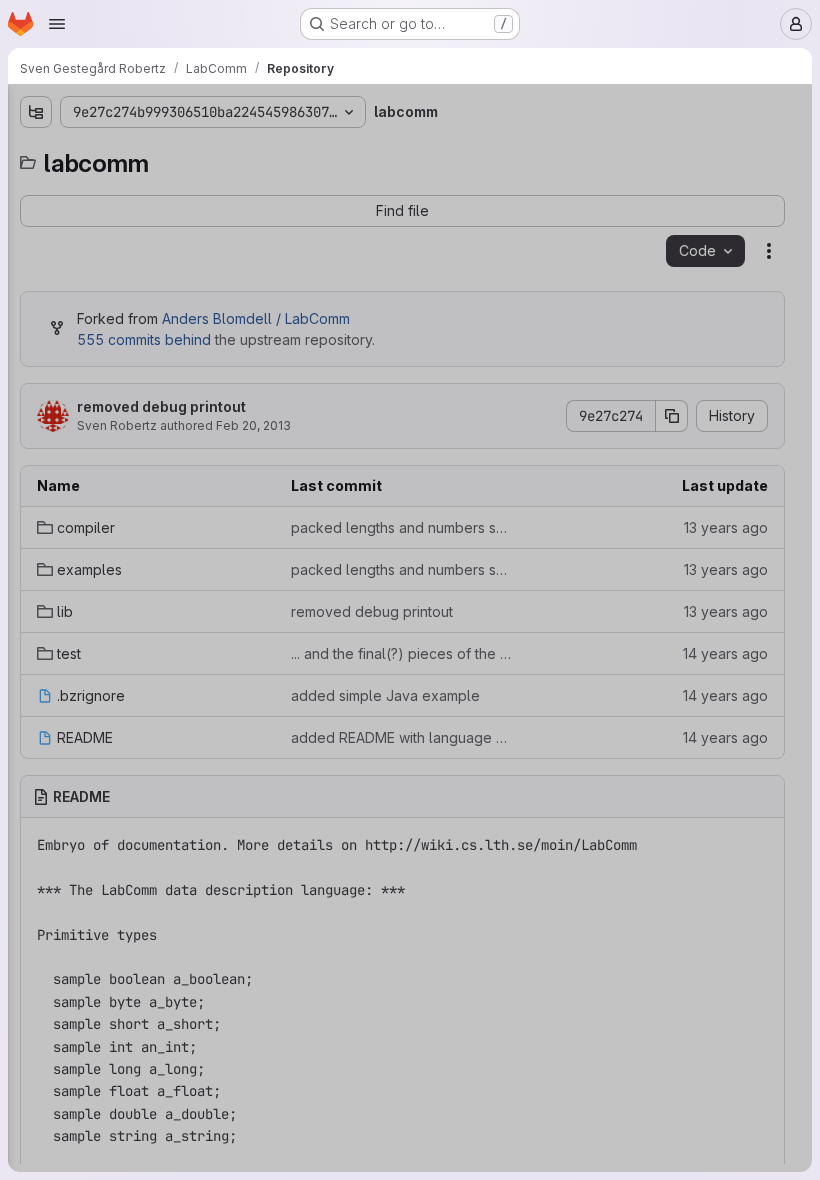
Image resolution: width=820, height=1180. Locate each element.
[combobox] (164, 151)
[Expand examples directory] (36, 219)
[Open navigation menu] (57, 24)
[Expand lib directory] (36, 251)
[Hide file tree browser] (36, 112)
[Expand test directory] (36, 283)
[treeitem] (166, 187)
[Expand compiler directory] (36, 187)
